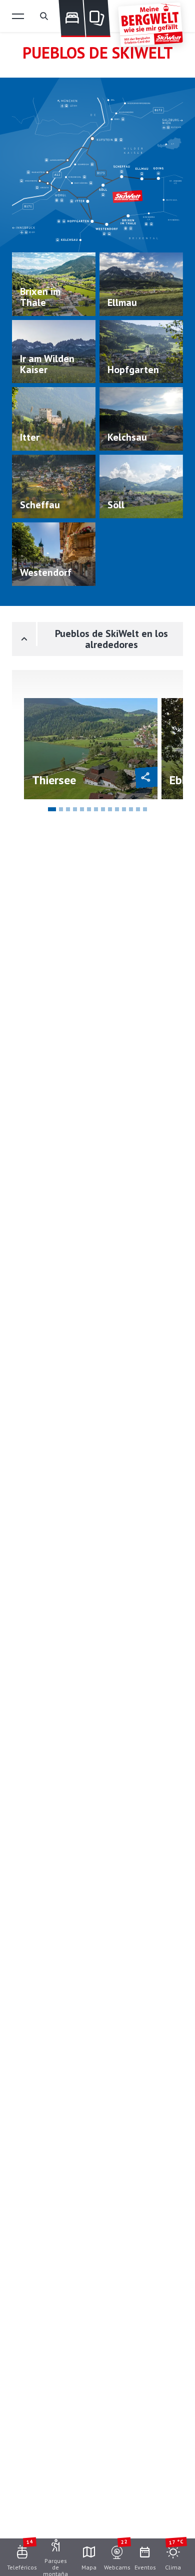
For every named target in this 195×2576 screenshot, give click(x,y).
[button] (18, 16)
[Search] (44, 16)
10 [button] (117, 809)
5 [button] (82, 809)
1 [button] (52, 809)
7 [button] (96, 809)
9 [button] (110, 809)
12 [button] (131, 809)
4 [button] (75, 809)
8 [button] (103, 809)
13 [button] (138, 809)
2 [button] (61, 809)
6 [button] (89, 809)
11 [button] (124, 809)
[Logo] (150, 25)
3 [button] (68, 809)
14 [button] (145, 809)
